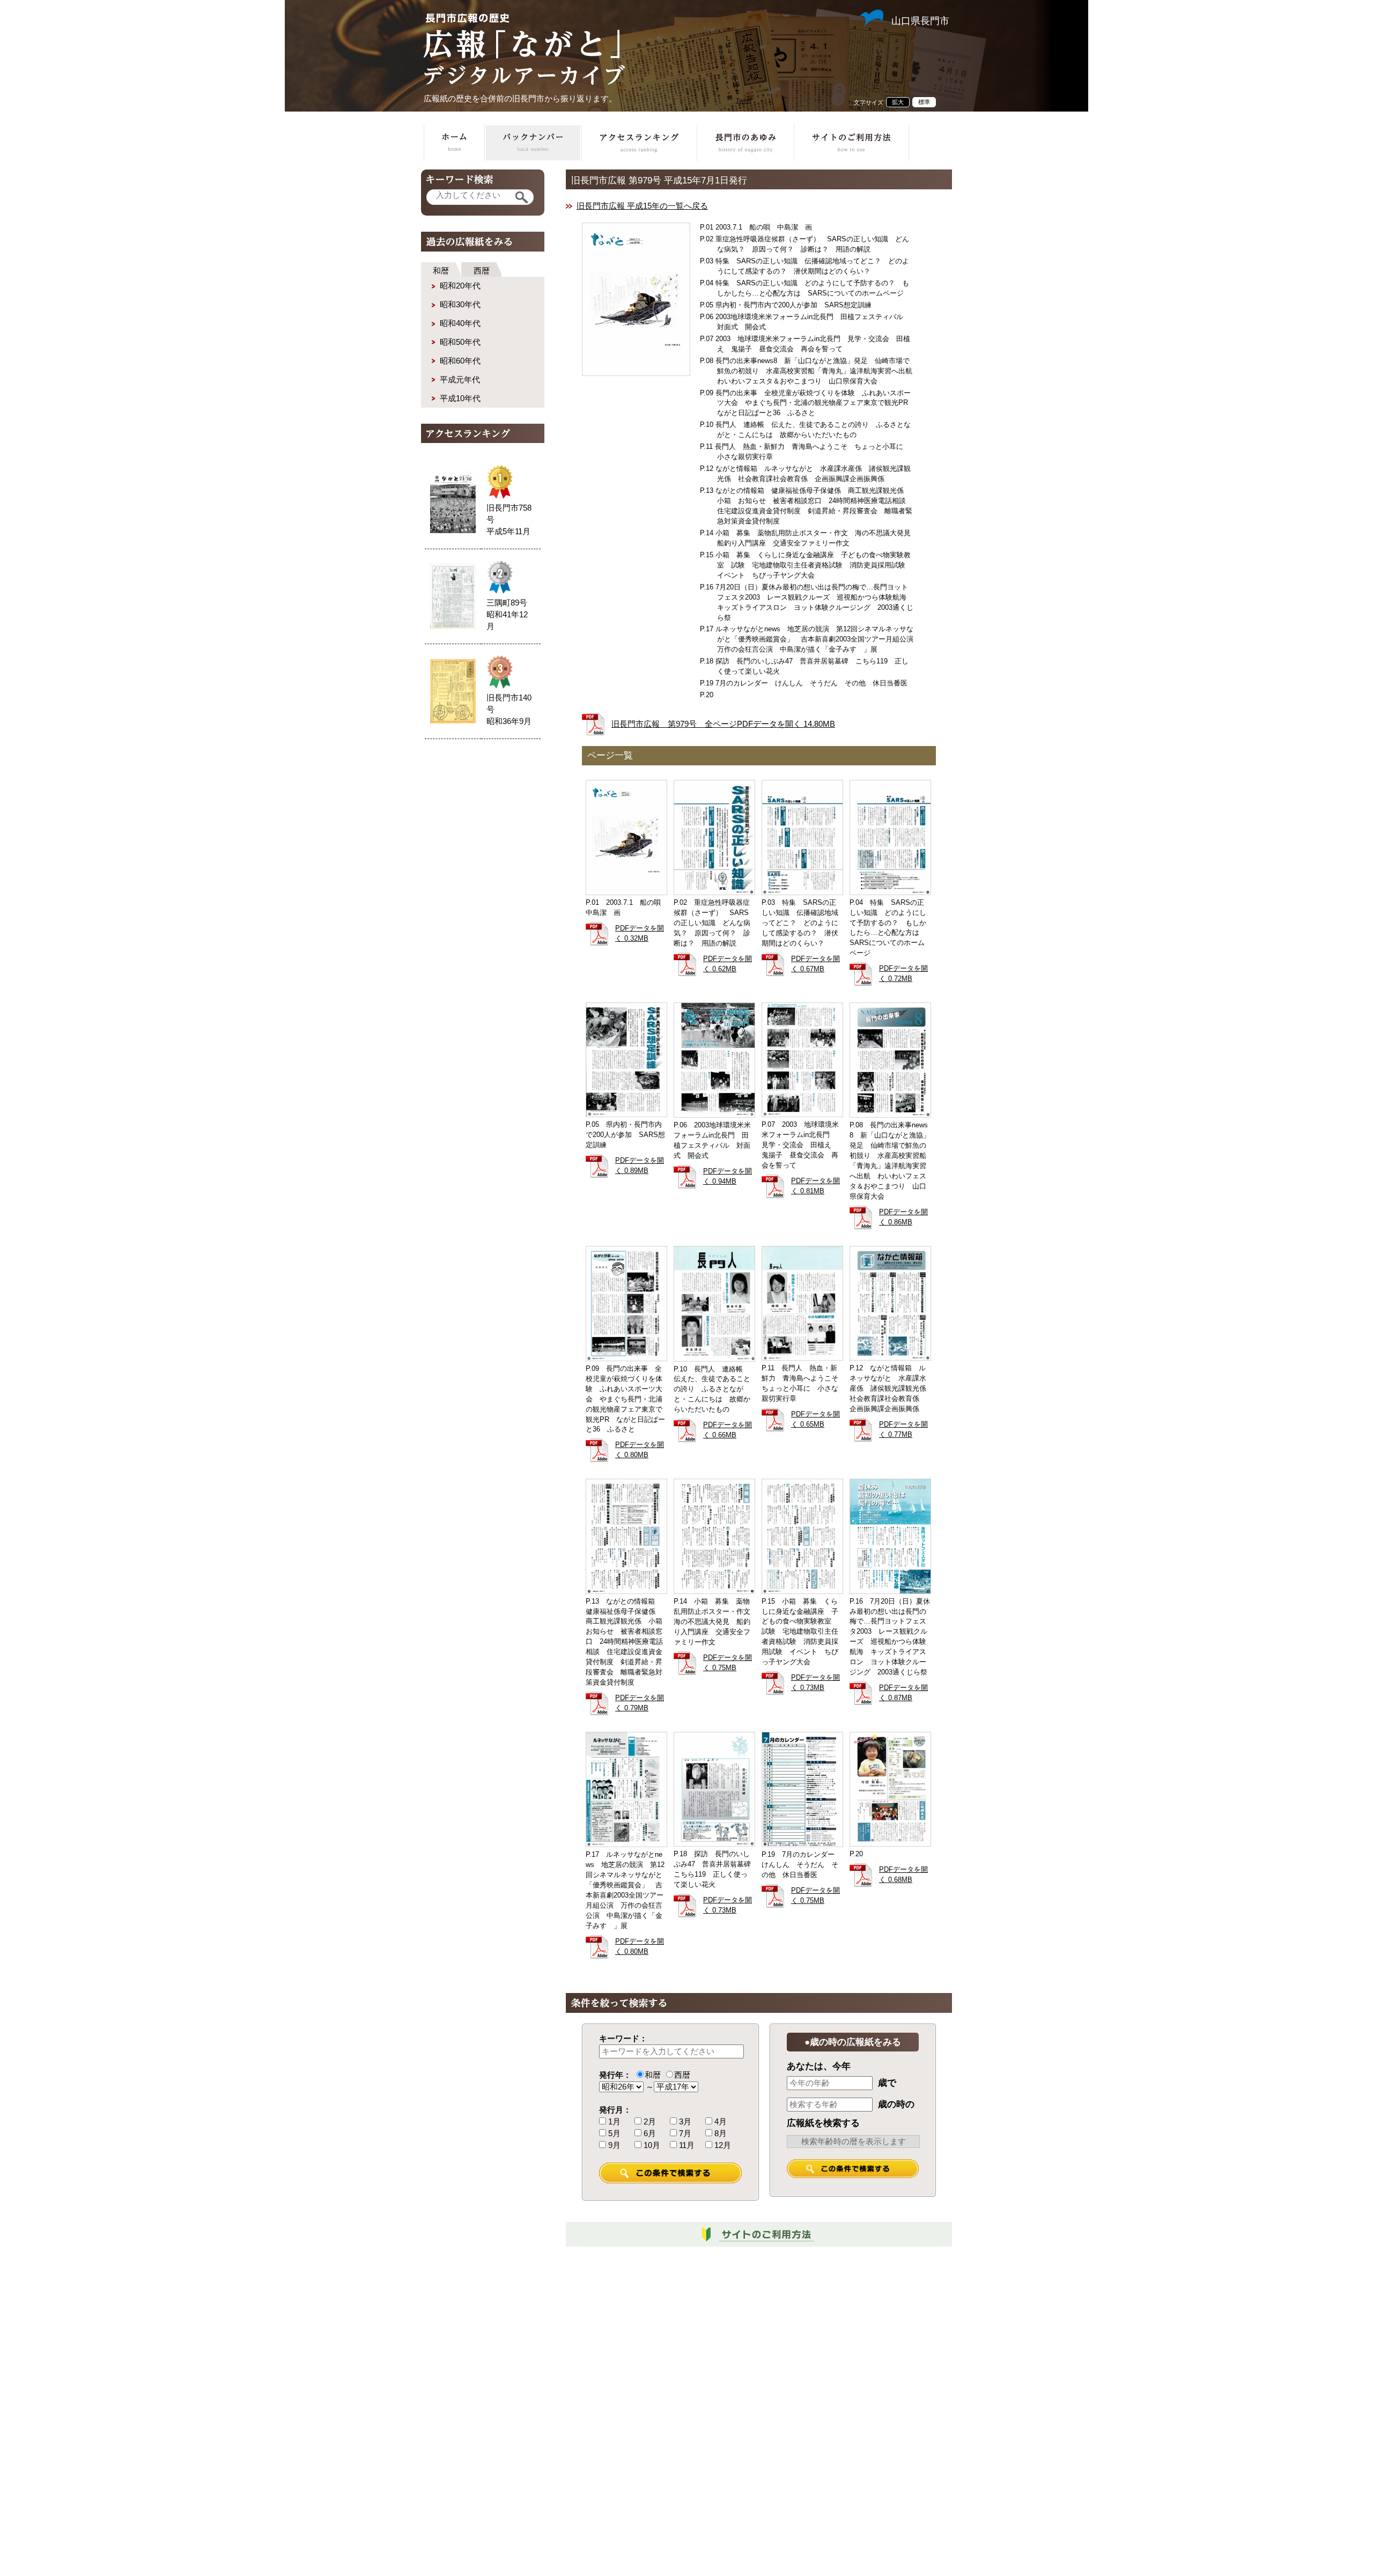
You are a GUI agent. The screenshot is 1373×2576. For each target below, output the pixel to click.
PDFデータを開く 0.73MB (815, 1683)
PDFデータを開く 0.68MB (903, 1875)
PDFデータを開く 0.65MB (815, 1419)
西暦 (482, 271)
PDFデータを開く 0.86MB (903, 1217)
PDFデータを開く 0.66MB (728, 1430)
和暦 (441, 271)
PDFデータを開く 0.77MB (903, 1430)
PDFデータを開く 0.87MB (903, 1693)
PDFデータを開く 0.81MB (815, 1186)
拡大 (898, 102)
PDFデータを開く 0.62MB (728, 964)
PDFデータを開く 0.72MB (903, 974)
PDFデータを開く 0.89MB (640, 1166)
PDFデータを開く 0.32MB (640, 933)
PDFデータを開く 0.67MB (815, 964)
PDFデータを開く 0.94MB (728, 1176)
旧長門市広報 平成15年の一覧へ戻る (642, 206)
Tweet (744, 100)
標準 (924, 102)
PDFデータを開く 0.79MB (640, 1703)
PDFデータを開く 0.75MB (728, 1663)
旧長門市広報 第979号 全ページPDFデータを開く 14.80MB (723, 724)
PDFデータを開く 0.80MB (640, 1450)
